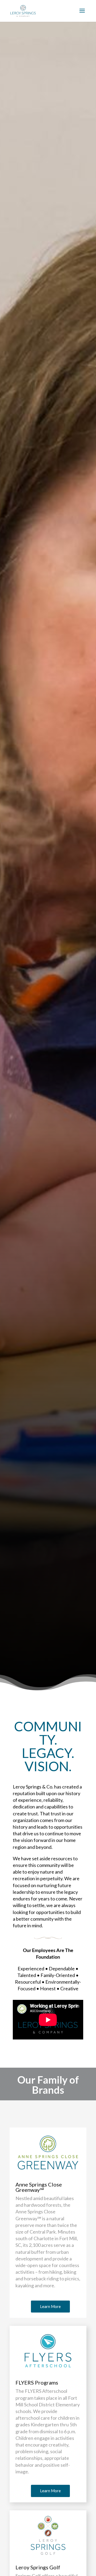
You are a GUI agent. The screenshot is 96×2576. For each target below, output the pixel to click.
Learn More (50, 2306)
